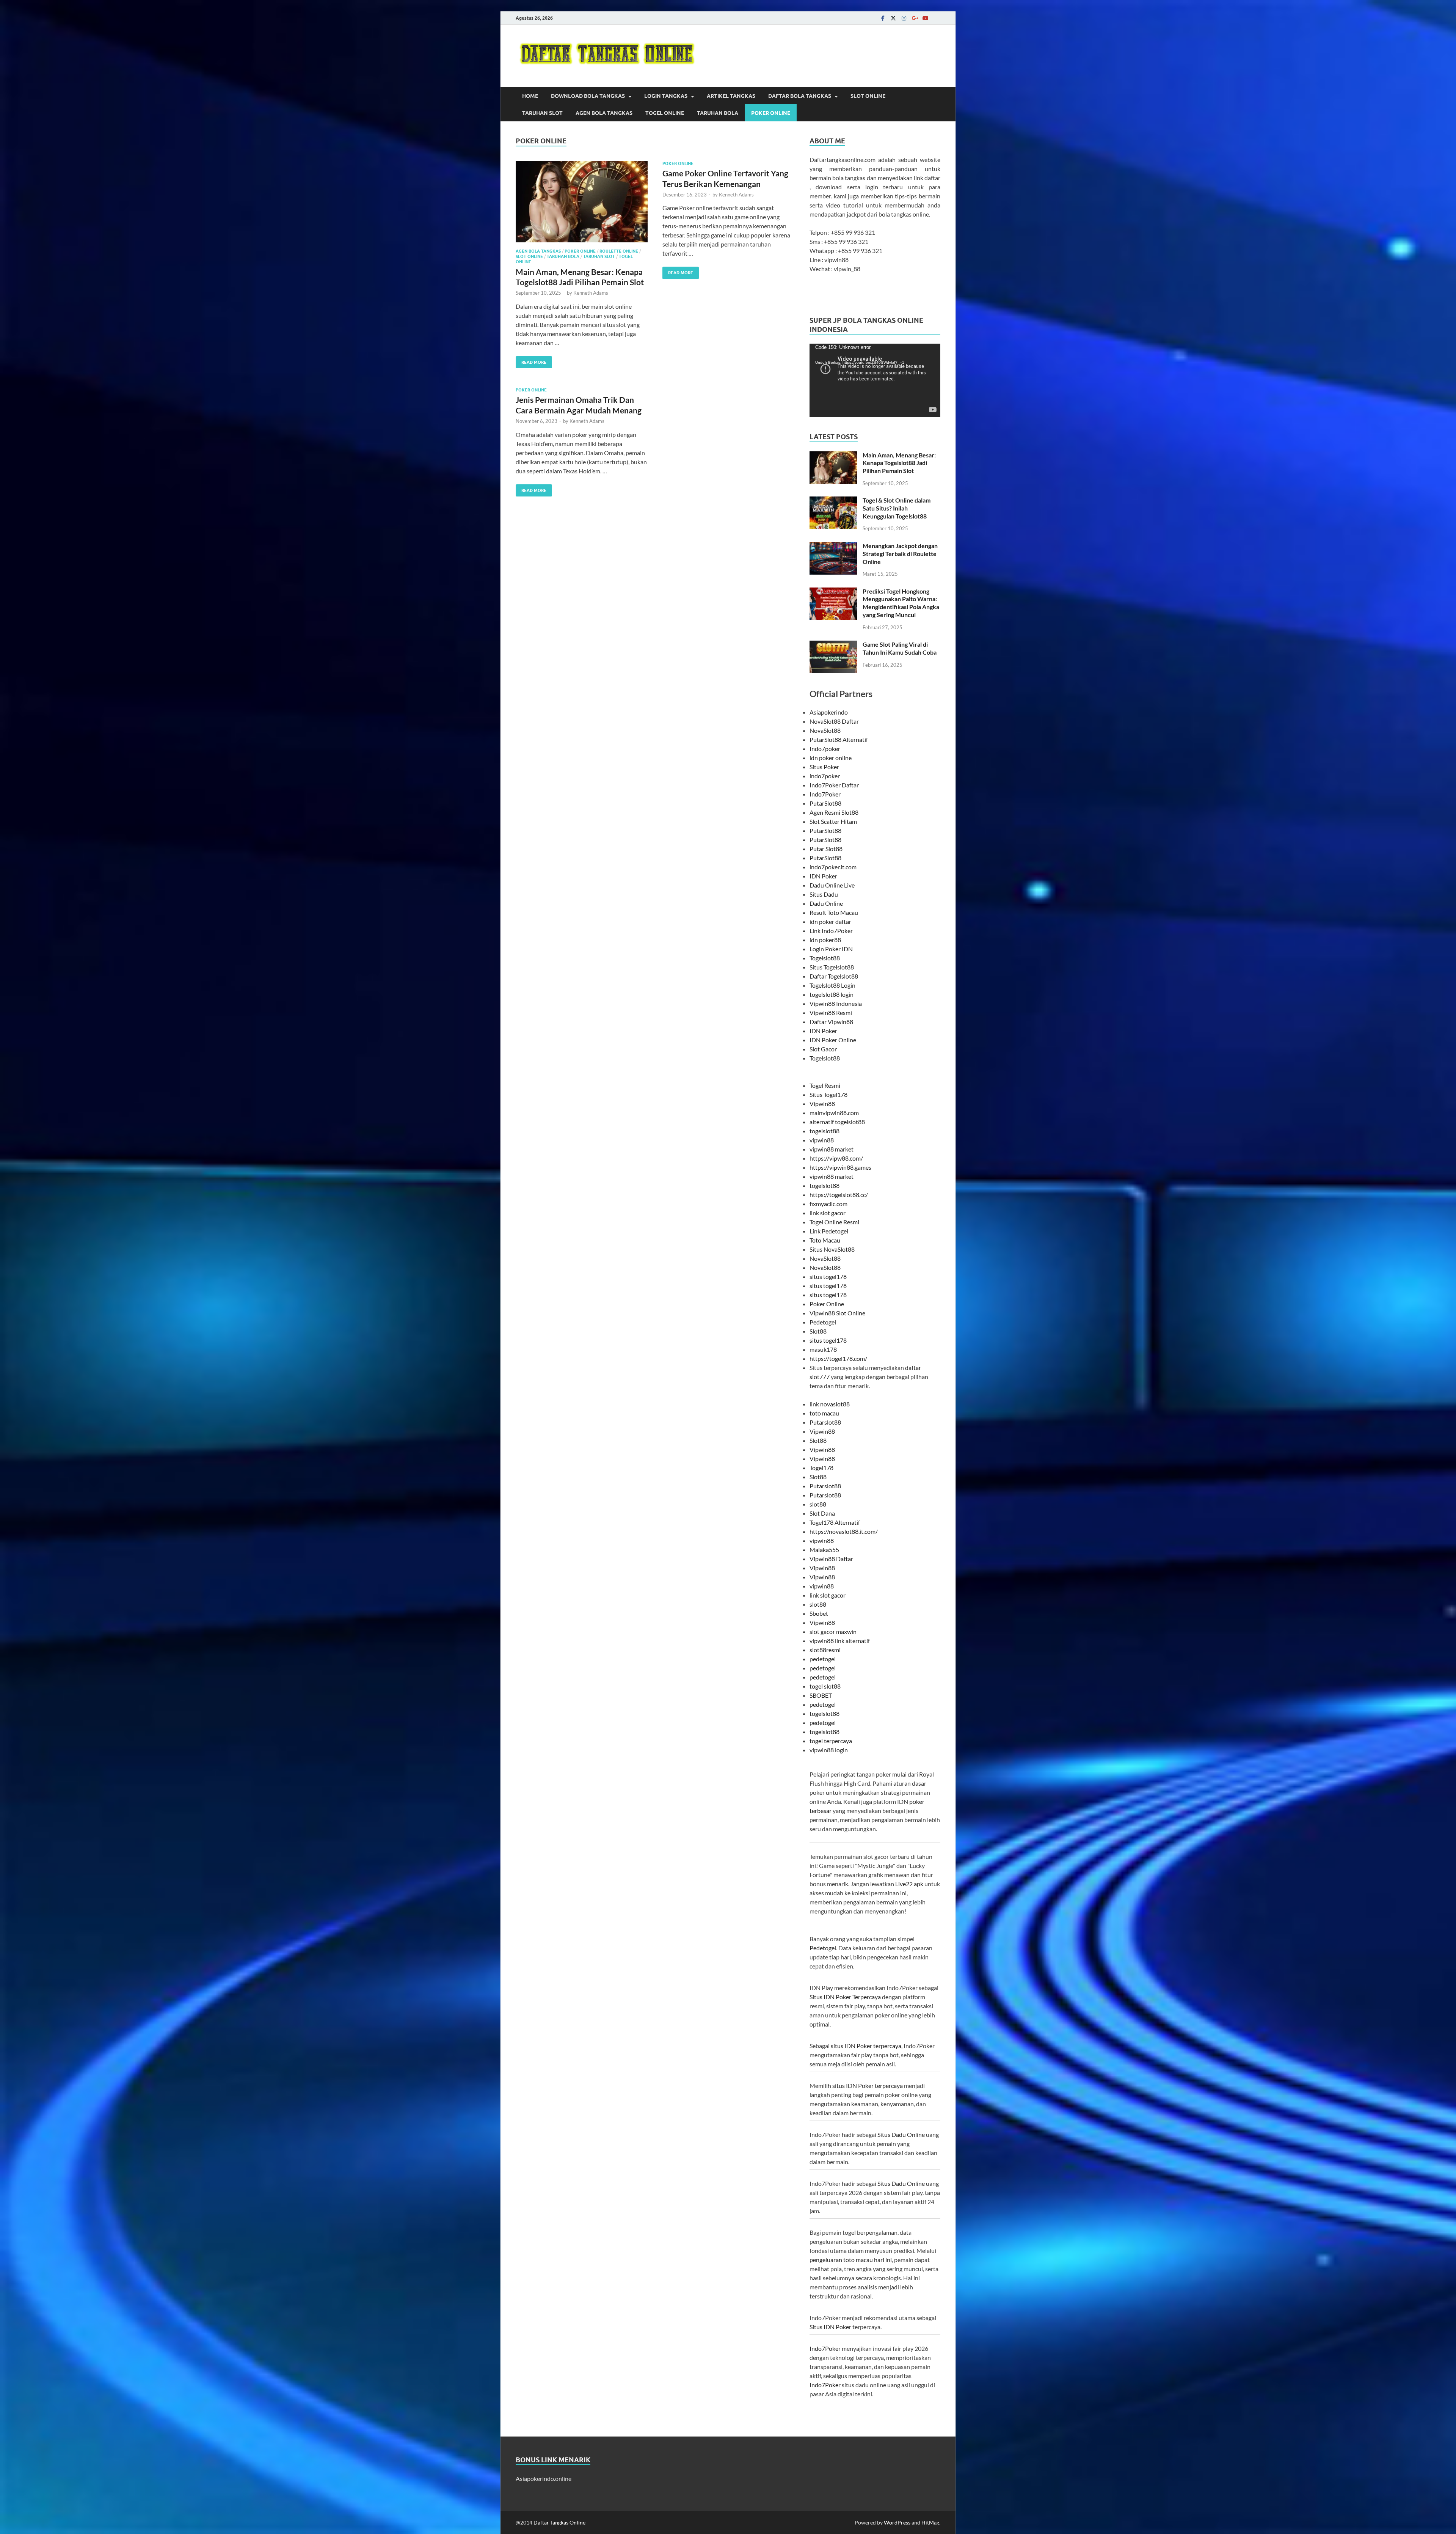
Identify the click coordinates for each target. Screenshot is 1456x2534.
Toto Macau (825, 1240)
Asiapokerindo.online (544, 2478)
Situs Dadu (824, 894)
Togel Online (665, 113)
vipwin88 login (829, 1750)
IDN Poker (823, 876)
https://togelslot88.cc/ (839, 1195)
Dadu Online (826, 903)
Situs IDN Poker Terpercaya (845, 1997)
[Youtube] (925, 18)
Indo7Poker (825, 794)
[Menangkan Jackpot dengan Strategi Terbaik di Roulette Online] (833, 546)
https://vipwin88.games (840, 1167)
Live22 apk (909, 1884)
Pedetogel (823, 1322)
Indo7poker (825, 749)
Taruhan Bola (718, 113)
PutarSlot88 (825, 803)
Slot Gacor (823, 1049)
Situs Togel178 (828, 1094)
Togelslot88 (825, 958)
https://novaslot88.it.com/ (844, 1531)
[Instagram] (904, 18)
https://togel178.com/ (838, 1358)
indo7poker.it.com (833, 867)
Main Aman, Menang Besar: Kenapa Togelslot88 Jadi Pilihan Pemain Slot (899, 463)
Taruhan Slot (542, 113)
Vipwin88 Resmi (831, 1013)
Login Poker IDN (831, 949)
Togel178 (821, 1468)
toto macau (824, 1413)
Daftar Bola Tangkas (800, 96)
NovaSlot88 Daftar (834, 721)
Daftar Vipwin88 (831, 1022)
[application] (875, 380)
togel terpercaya (831, 1741)
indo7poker (825, 776)
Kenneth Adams (591, 293)
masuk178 (823, 1349)
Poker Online (771, 113)
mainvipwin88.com (834, 1113)
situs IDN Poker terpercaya (866, 2046)
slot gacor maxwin (833, 1631)
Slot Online (868, 96)
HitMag (930, 2522)
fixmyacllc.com (828, 1204)
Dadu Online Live (832, 885)
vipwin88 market (832, 1149)
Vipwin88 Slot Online (837, 1313)
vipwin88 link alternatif (840, 1641)
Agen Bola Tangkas (604, 113)
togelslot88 (824, 1131)
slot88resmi (825, 1650)
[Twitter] (893, 18)
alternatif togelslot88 (837, 1122)
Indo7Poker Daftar (834, 785)
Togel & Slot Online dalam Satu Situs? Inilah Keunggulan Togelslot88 (897, 508)
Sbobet (819, 1613)
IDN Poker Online (833, 1040)
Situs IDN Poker (830, 2327)
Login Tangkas (666, 96)
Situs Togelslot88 (832, 967)
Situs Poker (824, 767)
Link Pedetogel (829, 1231)
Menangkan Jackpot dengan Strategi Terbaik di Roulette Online (900, 554)
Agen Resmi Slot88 (834, 812)
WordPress (897, 2522)
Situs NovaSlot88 (832, 1249)
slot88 (818, 1504)
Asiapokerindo (829, 712)
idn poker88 (825, 940)
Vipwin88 (822, 1104)
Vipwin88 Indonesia (836, 1003)
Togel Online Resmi (834, 1222)
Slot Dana (822, 1513)
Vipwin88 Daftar (831, 1559)
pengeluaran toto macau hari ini (851, 2260)
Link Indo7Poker (831, 931)
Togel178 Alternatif (835, 1522)
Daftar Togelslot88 (834, 976)
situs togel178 (828, 1276)
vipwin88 (822, 1140)
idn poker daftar (830, 921)
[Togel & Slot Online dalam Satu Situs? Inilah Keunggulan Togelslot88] (833, 501)
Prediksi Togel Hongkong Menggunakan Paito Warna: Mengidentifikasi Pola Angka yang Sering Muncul (901, 603)
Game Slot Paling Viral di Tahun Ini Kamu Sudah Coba (900, 648)
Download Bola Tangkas (588, 96)
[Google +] (915, 18)
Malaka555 (824, 1550)
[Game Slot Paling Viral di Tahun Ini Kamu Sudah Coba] (833, 645)
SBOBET (821, 1695)
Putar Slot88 (826, 849)
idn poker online (831, 758)
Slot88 (818, 1331)
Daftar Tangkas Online (559, 2522)
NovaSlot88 (825, 730)
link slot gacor (828, 1213)
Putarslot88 (825, 1422)
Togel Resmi (825, 1085)
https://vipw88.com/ (836, 1158)
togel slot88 (825, 1686)
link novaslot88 (830, 1404)
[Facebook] (883, 18)
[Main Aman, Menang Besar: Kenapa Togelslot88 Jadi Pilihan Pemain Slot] (582, 202)
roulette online (619, 251)
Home (530, 96)
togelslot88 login (832, 994)
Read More (531, 361)
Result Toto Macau (834, 912)
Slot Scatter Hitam (833, 821)
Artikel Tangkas (731, 96)
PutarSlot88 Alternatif (839, 739)
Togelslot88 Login (832, 985)
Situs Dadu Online (901, 2134)
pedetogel (823, 1659)
